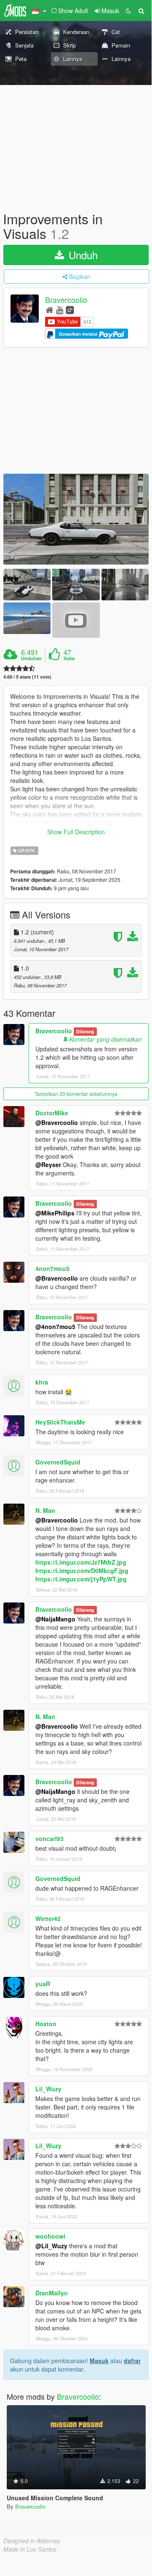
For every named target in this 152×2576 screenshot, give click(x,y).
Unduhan (31, 658)
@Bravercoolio (57, 1122)
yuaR (43, 1984)
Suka (69, 658)
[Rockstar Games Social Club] (70, 309)
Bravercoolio (66, 300)
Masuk (99, 2361)
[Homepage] (49, 309)
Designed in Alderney (32, 2541)
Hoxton (46, 2024)
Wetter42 (48, 1918)
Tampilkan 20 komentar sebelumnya (76, 1094)
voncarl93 (49, 1838)
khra (42, 1382)
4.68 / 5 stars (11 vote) (27, 677)
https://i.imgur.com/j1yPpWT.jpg (81, 1579)
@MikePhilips (55, 1213)
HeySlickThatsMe (60, 1422)
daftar (132, 2361)
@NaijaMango (55, 1619)
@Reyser (48, 1165)
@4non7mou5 (55, 1326)
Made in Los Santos (30, 2549)
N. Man (45, 1510)
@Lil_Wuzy (51, 2246)
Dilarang (85, 1031)
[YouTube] (60, 309)
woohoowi (50, 2236)
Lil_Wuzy (48, 2089)
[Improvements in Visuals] (76, 519)
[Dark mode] (128, 11)
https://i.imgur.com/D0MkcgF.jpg (82, 1571)
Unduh (82, 255)
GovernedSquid (58, 1462)
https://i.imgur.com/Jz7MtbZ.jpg (81, 1562)
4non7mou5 (52, 1268)
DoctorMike (52, 1113)
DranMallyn (52, 2293)
